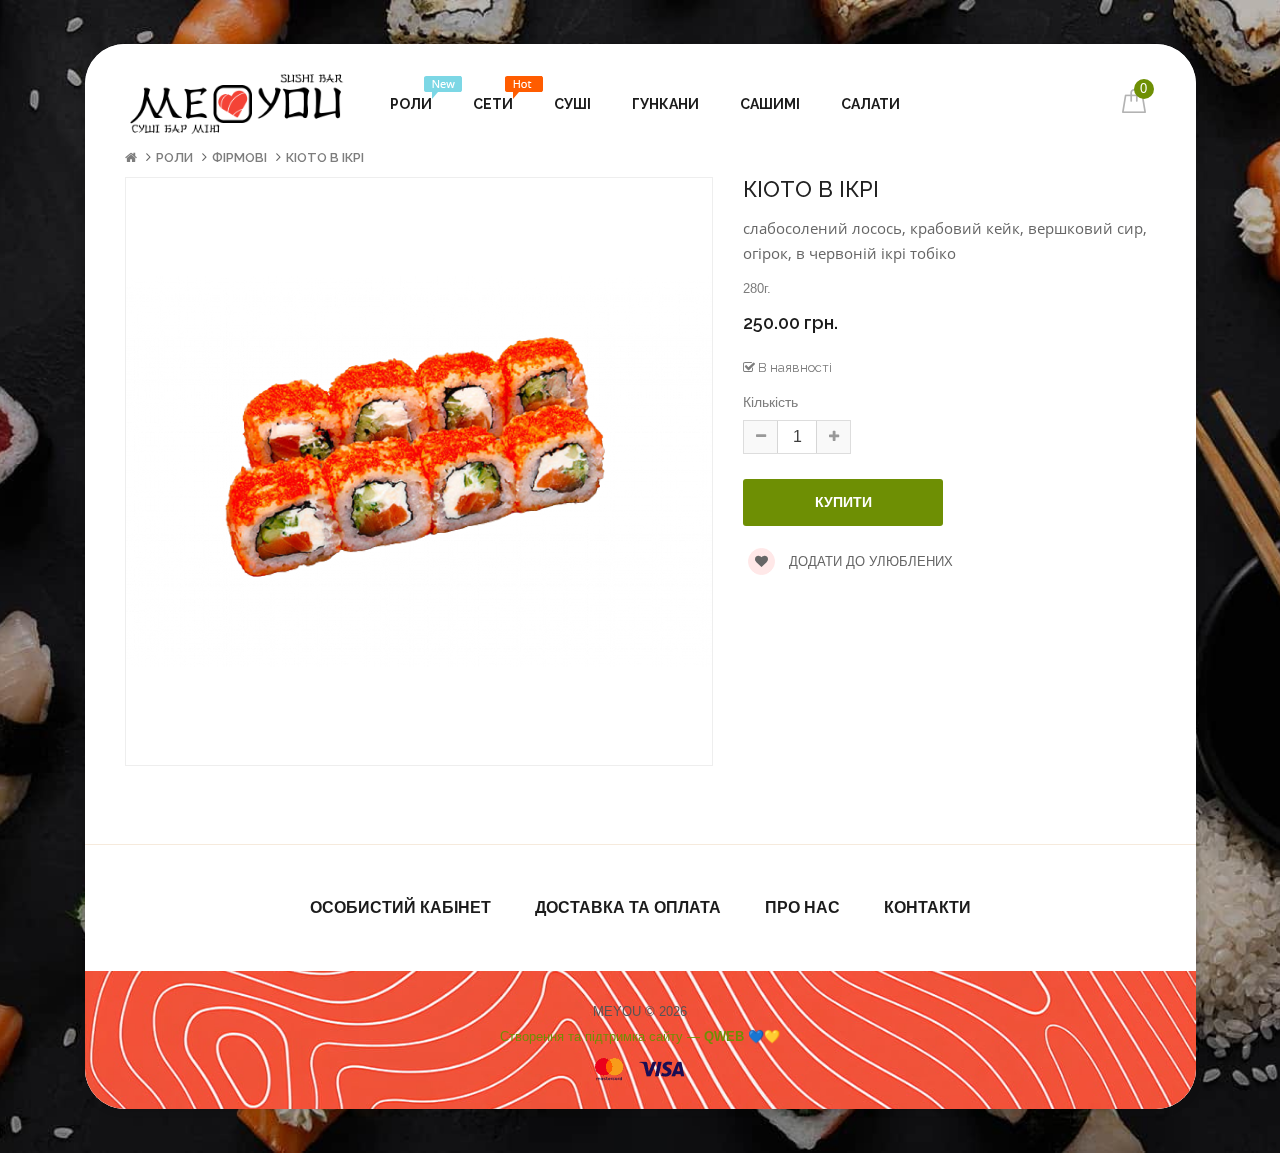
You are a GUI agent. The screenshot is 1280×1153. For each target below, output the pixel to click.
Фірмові (239, 157)
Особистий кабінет (400, 907)
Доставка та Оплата (628, 907)
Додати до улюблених (869, 561)
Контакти (927, 907)
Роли (174, 157)
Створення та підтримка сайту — (640, 1036)
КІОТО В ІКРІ (325, 157)
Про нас (802, 907)
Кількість (770, 402)
